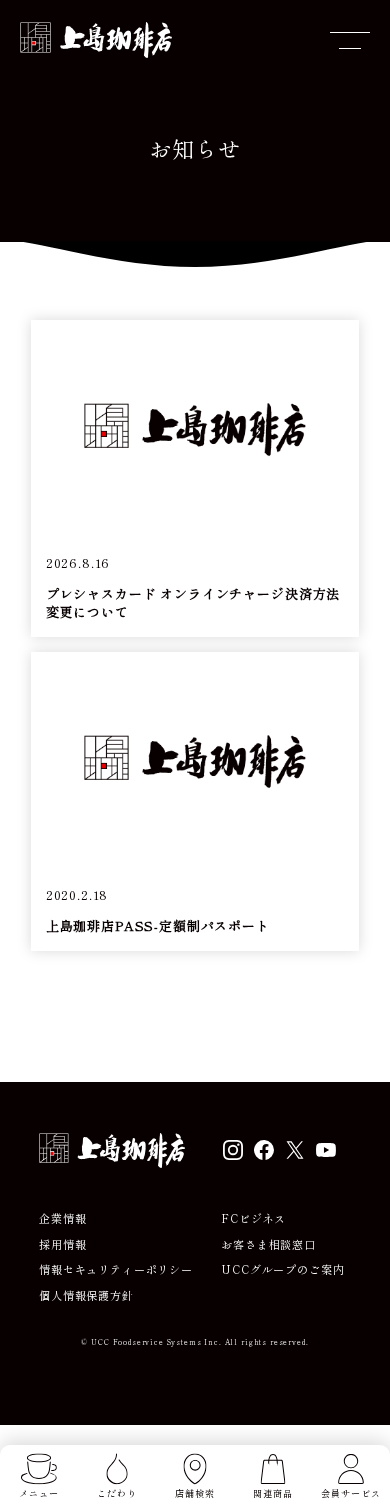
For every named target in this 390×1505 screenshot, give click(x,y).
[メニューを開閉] (350, 40)
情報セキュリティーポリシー (116, 1269)
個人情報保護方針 (86, 1295)
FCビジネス (253, 1218)
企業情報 (62, 1218)
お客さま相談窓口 (268, 1244)
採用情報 (62, 1244)
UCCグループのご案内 (282, 1269)
